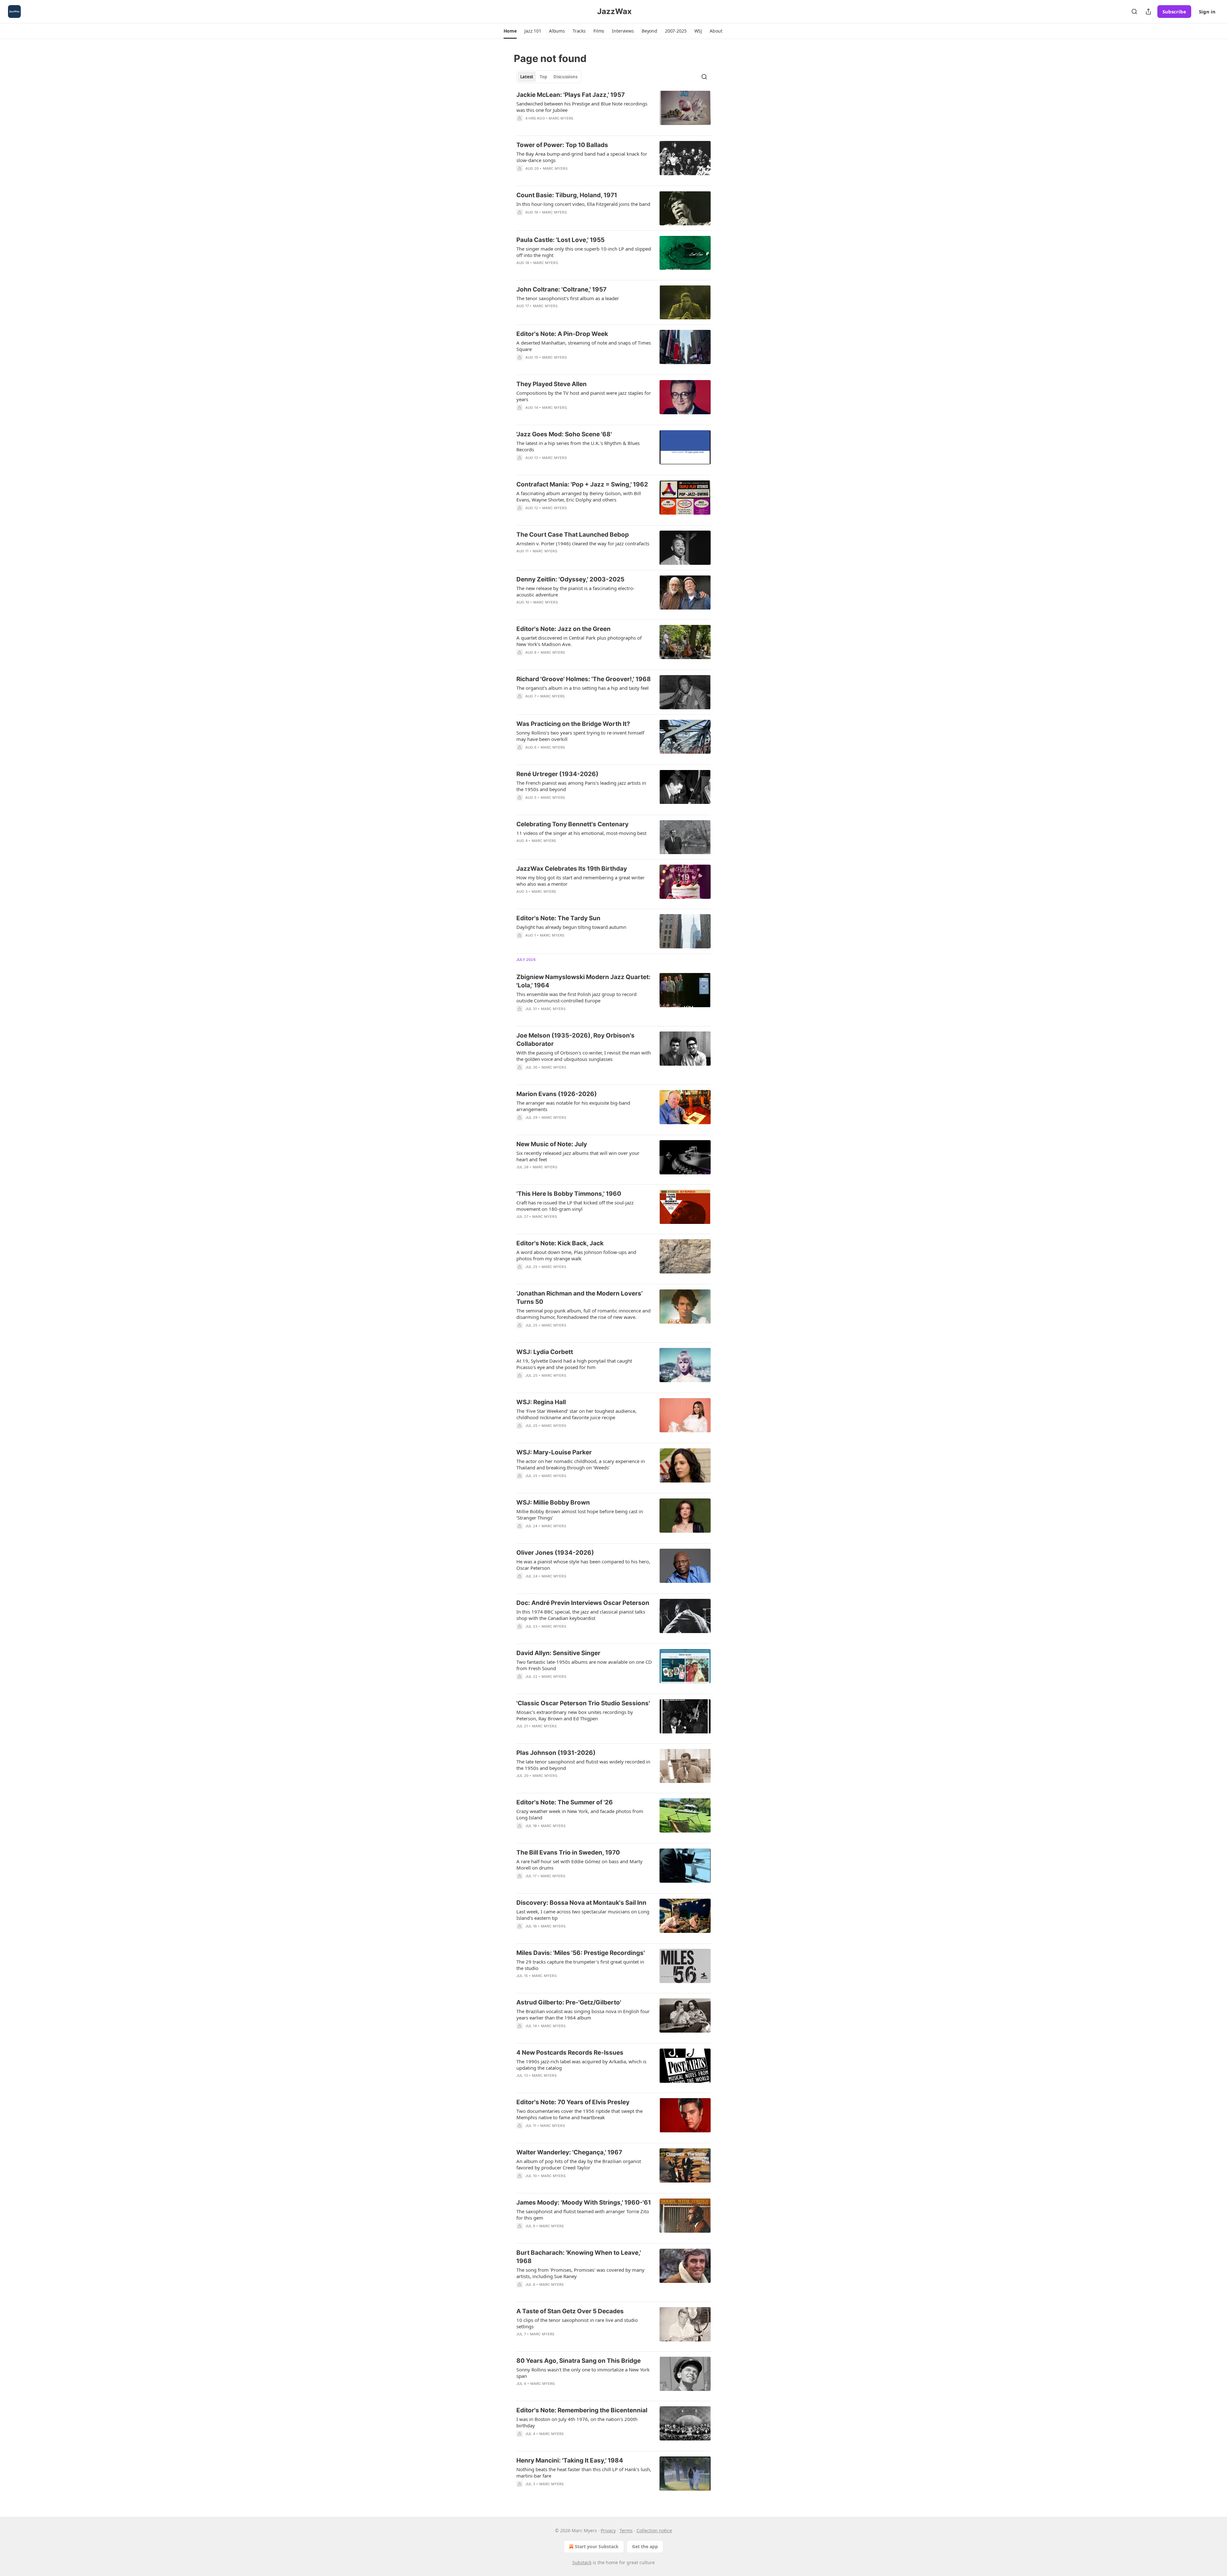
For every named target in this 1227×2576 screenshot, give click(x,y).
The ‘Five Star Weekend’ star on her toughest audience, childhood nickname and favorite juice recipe (576, 1414)
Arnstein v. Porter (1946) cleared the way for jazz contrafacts (583, 543)
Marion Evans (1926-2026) (557, 1094)
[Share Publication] (1148, 12)
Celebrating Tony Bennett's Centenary (572, 824)
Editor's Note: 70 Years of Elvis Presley (573, 2102)
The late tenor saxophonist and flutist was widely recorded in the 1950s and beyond (583, 1765)
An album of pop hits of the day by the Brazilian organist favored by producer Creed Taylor (579, 2164)
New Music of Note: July (552, 1144)
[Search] (1134, 12)
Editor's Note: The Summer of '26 (565, 1802)
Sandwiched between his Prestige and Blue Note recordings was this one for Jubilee (582, 107)
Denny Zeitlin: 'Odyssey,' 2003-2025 (570, 579)
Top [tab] (543, 77)
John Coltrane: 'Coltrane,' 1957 (561, 289)
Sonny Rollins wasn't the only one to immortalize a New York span (583, 2373)
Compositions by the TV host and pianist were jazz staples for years (584, 396)
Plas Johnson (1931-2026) (556, 1753)
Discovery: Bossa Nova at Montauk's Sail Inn (581, 1903)
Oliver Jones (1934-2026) (555, 1553)
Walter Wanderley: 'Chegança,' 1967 (569, 2152)
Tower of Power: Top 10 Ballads (562, 145)
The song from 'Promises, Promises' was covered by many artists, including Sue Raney (580, 2273)
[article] (613, 111)
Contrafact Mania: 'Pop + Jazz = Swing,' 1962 (582, 484)
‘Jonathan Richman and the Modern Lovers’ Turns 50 (579, 1298)
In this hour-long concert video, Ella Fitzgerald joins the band (583, 204)
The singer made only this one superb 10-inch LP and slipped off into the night (584, 252)
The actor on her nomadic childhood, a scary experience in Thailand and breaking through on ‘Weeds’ (581, 1464)
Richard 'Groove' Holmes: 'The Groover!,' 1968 (584, 679)
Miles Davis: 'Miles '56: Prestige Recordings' (581, 1953)
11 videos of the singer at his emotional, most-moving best (581, 833)
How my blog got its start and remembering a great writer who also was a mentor (580, 881)
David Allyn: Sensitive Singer (558, 1653)
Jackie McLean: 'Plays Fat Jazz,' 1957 (571, 95)
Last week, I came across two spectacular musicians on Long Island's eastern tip (583, 1915)
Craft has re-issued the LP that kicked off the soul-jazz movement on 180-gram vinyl (575, 1206)
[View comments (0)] (565, 127)
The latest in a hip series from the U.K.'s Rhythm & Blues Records (578, 446)
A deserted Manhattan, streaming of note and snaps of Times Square (584, 346)
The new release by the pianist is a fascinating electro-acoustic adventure (575, 591)
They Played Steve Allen (552, 384)
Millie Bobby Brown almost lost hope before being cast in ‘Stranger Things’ (580, 1514)
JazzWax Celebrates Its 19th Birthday (572, 869)
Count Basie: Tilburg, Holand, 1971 (567, 195)
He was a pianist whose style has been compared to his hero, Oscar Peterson (583, 1565)
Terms (626, 2530)
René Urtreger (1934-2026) (557, 774)
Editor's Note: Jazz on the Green (563, 629)
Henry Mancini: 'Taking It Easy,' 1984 (570, 2460)
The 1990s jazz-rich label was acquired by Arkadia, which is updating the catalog (581, 2065)
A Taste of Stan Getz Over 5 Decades (570, 2311)
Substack (582, 2562)
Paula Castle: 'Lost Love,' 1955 (560, 240)
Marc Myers (561, 118)
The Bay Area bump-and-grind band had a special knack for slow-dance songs (582, 157)
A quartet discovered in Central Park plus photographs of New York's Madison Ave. (579, 641)
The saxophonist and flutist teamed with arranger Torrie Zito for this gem (583, 2214)
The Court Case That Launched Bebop (573, 535)
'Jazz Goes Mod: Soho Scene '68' (564, 434)
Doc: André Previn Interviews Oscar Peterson (583, 1603)
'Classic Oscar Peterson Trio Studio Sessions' (583, 1703)
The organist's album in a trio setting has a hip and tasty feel (583, 688)
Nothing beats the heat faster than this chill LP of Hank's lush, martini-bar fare (584, 2472)
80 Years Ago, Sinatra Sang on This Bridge (579, 2361)
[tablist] (549, 77)
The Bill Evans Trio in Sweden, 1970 (568, 1852)
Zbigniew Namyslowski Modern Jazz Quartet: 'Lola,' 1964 (583, 981)
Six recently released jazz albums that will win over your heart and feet (578, 1156)
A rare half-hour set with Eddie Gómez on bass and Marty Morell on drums (579, 1864)
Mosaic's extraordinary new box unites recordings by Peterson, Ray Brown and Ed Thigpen (575, 1715)
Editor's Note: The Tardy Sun (558, 918)
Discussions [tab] (565, 77)
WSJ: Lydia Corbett (545, 1352)
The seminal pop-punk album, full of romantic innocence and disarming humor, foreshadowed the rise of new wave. (583, 1314)
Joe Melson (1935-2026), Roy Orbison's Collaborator (575, 1040)
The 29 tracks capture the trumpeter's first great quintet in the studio (580, 1965)
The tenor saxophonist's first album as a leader (568, 298)
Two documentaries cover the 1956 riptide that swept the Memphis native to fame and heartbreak (579, 2114)
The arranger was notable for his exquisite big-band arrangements (573, 1106)
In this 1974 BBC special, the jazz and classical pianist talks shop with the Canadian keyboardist (581, 1615)
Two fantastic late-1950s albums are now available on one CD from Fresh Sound (584, 1665)
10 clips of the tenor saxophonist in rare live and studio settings (577, 2323)
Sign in (1207, 12)
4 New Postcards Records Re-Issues (570, 2053)
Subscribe (1174, 12)
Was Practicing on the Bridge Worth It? (573, 724)
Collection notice (654, 2530)
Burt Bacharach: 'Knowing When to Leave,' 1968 (579, 2257)
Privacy (608, 2530)
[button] (510, 31)
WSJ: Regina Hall (541, 1402)
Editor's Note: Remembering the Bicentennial (582, 2410)
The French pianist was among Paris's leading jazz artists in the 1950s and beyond (581, 786)
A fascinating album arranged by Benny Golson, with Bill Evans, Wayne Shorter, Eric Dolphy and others (579, 496)
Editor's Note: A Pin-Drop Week (562, 334)
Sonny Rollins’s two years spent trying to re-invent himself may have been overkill (580, 736)
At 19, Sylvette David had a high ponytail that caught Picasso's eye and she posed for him (574, 1364)
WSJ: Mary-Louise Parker (554, 1452)
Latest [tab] (527, 77)
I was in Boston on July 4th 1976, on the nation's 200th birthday (577, 2422)
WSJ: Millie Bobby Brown (553, 1502)
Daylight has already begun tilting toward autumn (571, 927)
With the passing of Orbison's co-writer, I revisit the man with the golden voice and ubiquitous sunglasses (584, 1056)
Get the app (645, 2546)
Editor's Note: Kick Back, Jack (560, 1243)
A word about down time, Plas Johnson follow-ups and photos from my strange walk (576, 1255)
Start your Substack (597, 2546)
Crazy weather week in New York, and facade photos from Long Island (580, 1814)
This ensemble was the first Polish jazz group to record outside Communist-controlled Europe (576, 997)
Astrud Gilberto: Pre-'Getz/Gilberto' (569, 2002)
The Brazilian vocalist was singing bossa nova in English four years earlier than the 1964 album (583, 2014)
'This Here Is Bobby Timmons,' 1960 (569, 1194)
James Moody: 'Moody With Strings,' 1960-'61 (584, 2202)
